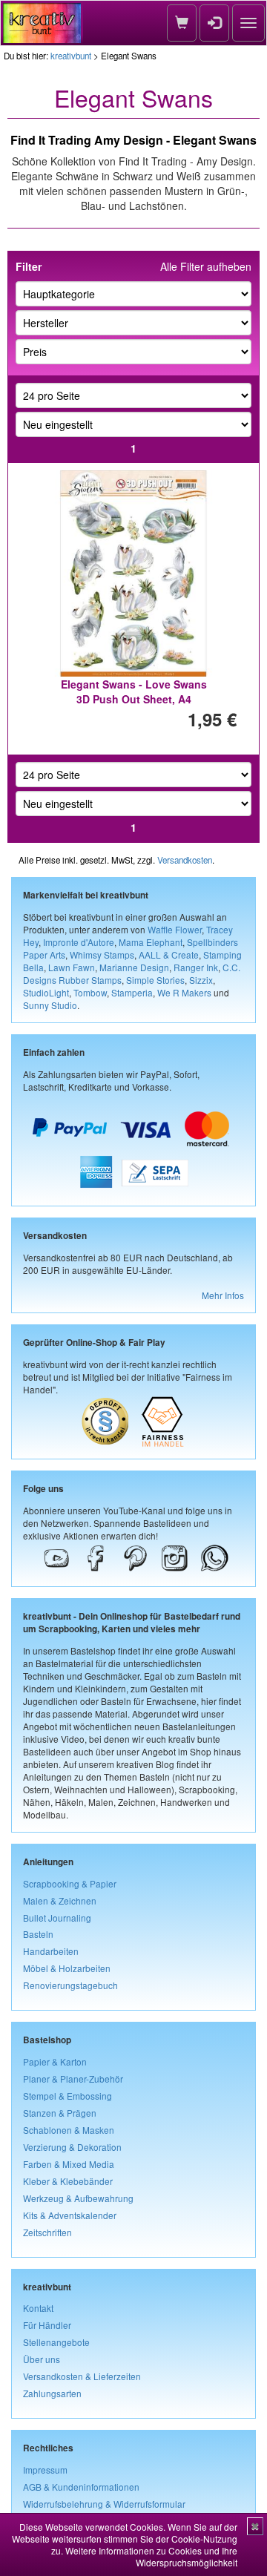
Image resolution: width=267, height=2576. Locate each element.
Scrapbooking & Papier (70, 1883)
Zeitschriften (47, 2232)
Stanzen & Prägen (60, 2113)
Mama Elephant (151, 942)
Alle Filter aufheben (206, 266)
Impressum (45, 2470)
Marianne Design (134, 967)
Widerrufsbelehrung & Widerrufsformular (104, 2504)
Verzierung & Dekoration (72, 2147)
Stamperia (132, 992)
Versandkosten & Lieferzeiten (82, 2376)
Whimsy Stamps (102, 954)
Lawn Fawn (72, 967)
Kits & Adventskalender (70, 2215)
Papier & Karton (55, 2061)
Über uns (42, 2359)
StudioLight (46, 992)
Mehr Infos (223, 1295)
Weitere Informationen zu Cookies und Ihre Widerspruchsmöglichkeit (151, 2556)
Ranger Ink (196, 967)
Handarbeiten (51, 1951)
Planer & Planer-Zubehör (73, 2079)
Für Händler (47, 2325)
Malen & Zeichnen (60, 1900)
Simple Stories (155, 980)
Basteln (38, 1934)
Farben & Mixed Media (69, 2164)
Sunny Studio (50, 1005)
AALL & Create (169, 954)
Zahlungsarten (52, 2393)
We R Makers (184, 992)
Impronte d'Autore (79, 942)
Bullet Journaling (57, 1918)
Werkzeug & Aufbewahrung (78, 2198)
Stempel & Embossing (67, 2096)
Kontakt (38, 2308)
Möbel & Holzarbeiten (67, 1968)
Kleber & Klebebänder (68, 2181)
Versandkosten (185, 860)
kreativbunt (71, 56)
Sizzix (201, 980)
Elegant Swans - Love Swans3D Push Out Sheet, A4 (134, 691)
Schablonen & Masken (69, 2130)
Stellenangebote (56, 2342)
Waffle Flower (175, 929)
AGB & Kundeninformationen (81, 2487)
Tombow (90, 992)
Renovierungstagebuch (70, 1985)
